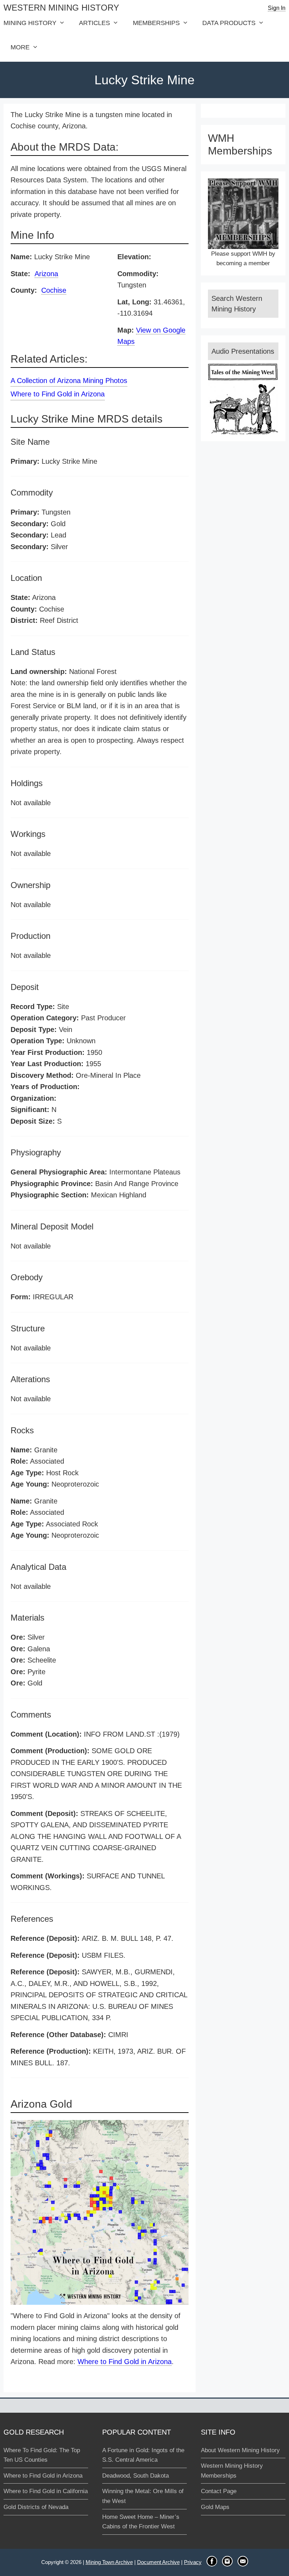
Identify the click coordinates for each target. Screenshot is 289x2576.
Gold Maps (215, 2507)
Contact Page (219, 2491)
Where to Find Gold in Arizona (58, 394)
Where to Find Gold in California (46, 2491)
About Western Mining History (240, 2450)
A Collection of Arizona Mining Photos (69, 381)
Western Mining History (61, 8)
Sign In (277, 8)
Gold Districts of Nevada (36, 2507)
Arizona (46, 274)
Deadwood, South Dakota (136, 2476)
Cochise (54, 290)
